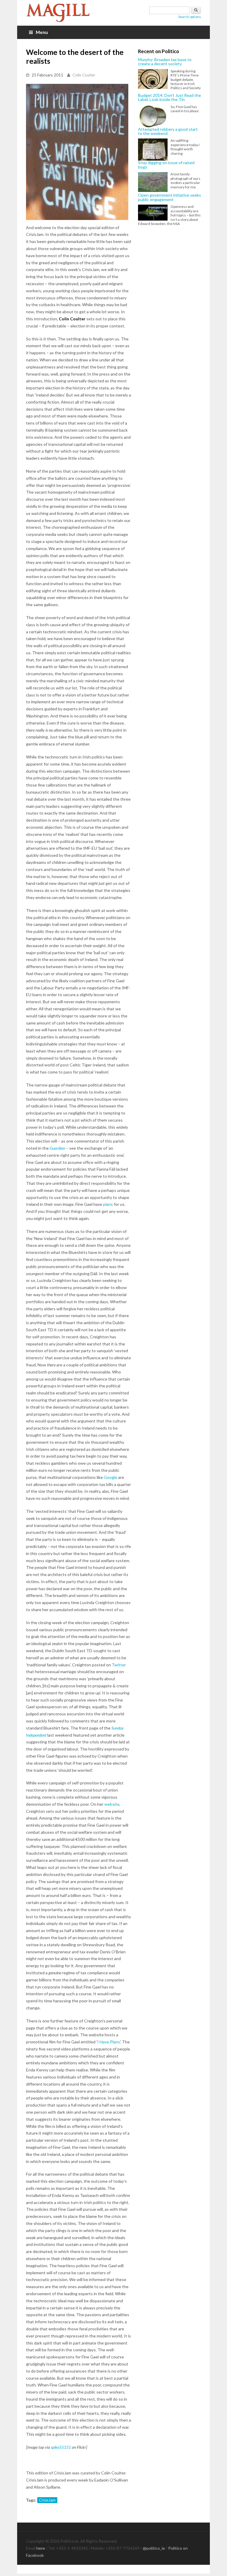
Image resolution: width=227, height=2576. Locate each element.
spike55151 (61, 2447)
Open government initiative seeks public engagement (170, 197)
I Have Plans (109, 2042)
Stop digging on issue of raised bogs (166, 165)
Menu (42, 32)
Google (111, 1477)
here (41, 2548)
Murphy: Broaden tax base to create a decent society (165, 62)
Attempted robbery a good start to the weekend (168, 132)
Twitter (119, 1665)
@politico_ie (154, 2548)
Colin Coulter (84, 75)
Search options (190, 17)
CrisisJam (47, 2500)
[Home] (59, 13)
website (112, 1804)
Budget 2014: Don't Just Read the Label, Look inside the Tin (170, 98)
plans (108, 1204)
